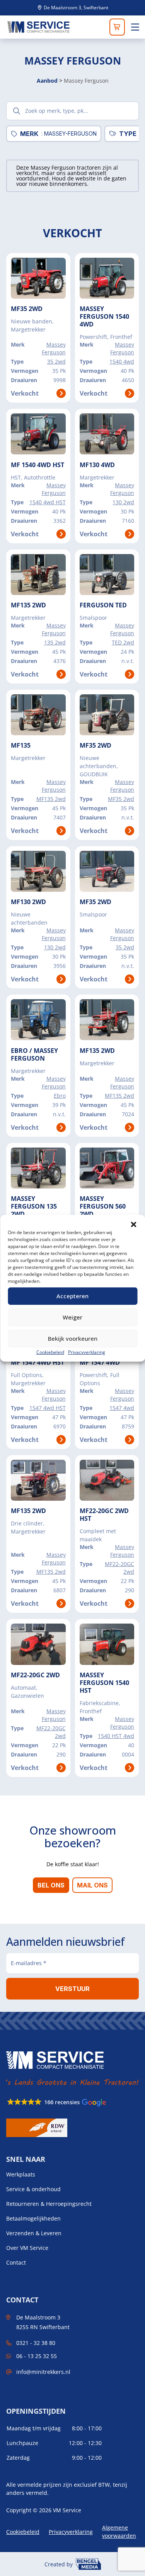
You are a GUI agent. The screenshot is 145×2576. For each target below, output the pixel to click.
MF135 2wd (51, 799)
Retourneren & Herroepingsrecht (49, 2204)
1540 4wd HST (48, 502)
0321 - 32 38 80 (36, 2343)
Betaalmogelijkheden (33, 2219)
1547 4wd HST (48, 1408)
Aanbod (47, 81)
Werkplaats (21, 2175)
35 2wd (56, 361)
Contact (16, 2263)
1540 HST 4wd (116, 1736)
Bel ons (51, 1885)
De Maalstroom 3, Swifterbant (75, 8)
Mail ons (92, 1885)
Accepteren (72, 1296)
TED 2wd (123, 642)
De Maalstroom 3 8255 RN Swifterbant (43, 2322)
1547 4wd (122, 1408)
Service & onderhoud (33, 2189)
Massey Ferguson (54, 348)
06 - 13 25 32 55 (37, 2356)
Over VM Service (27, 2248)
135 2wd (55, 642)
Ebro (60, 1096)
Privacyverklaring (87, 1352)
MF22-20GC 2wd (119, 1568)
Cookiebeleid (50, 1352)
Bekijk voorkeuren (73, 1338)
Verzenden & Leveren (34, 2233)
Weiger (72, 1317)
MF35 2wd (121, 799)
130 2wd (123, 502)
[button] (133, 1224)
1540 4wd (122, 361)
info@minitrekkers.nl (43, 2372)
